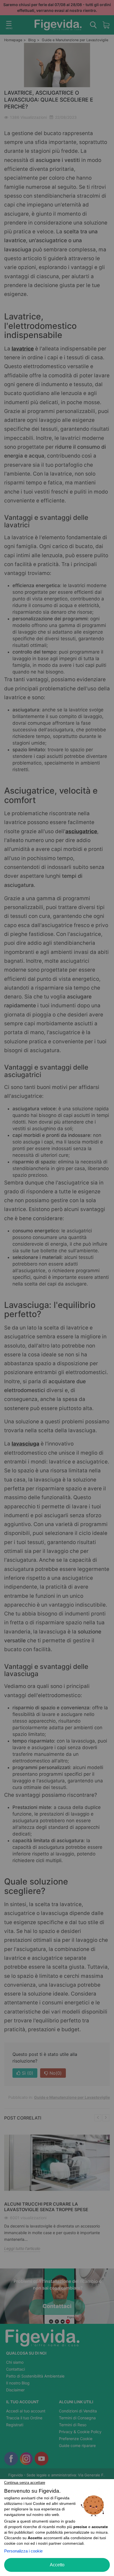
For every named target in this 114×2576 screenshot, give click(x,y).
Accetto (57, 2565)
